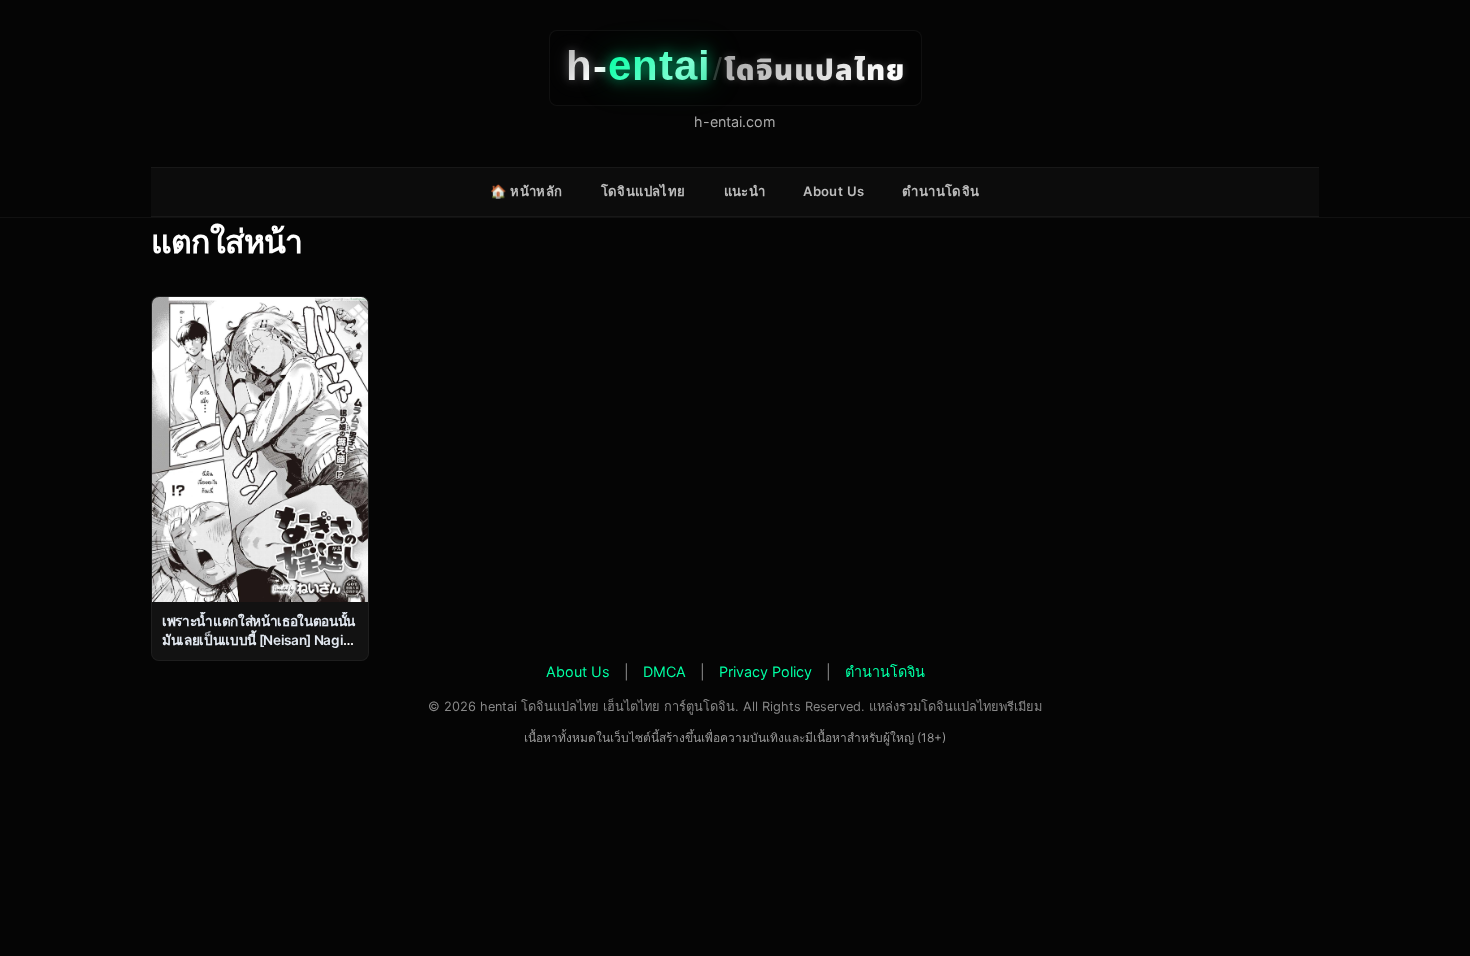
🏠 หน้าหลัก (526, 191)
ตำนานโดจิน (940, 191)
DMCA (664, 671)
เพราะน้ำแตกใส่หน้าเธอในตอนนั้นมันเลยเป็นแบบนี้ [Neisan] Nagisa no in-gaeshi (259, 640)
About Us (833, 191)
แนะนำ (745, 191)
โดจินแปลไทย (643, 191)
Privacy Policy (765, 671)
